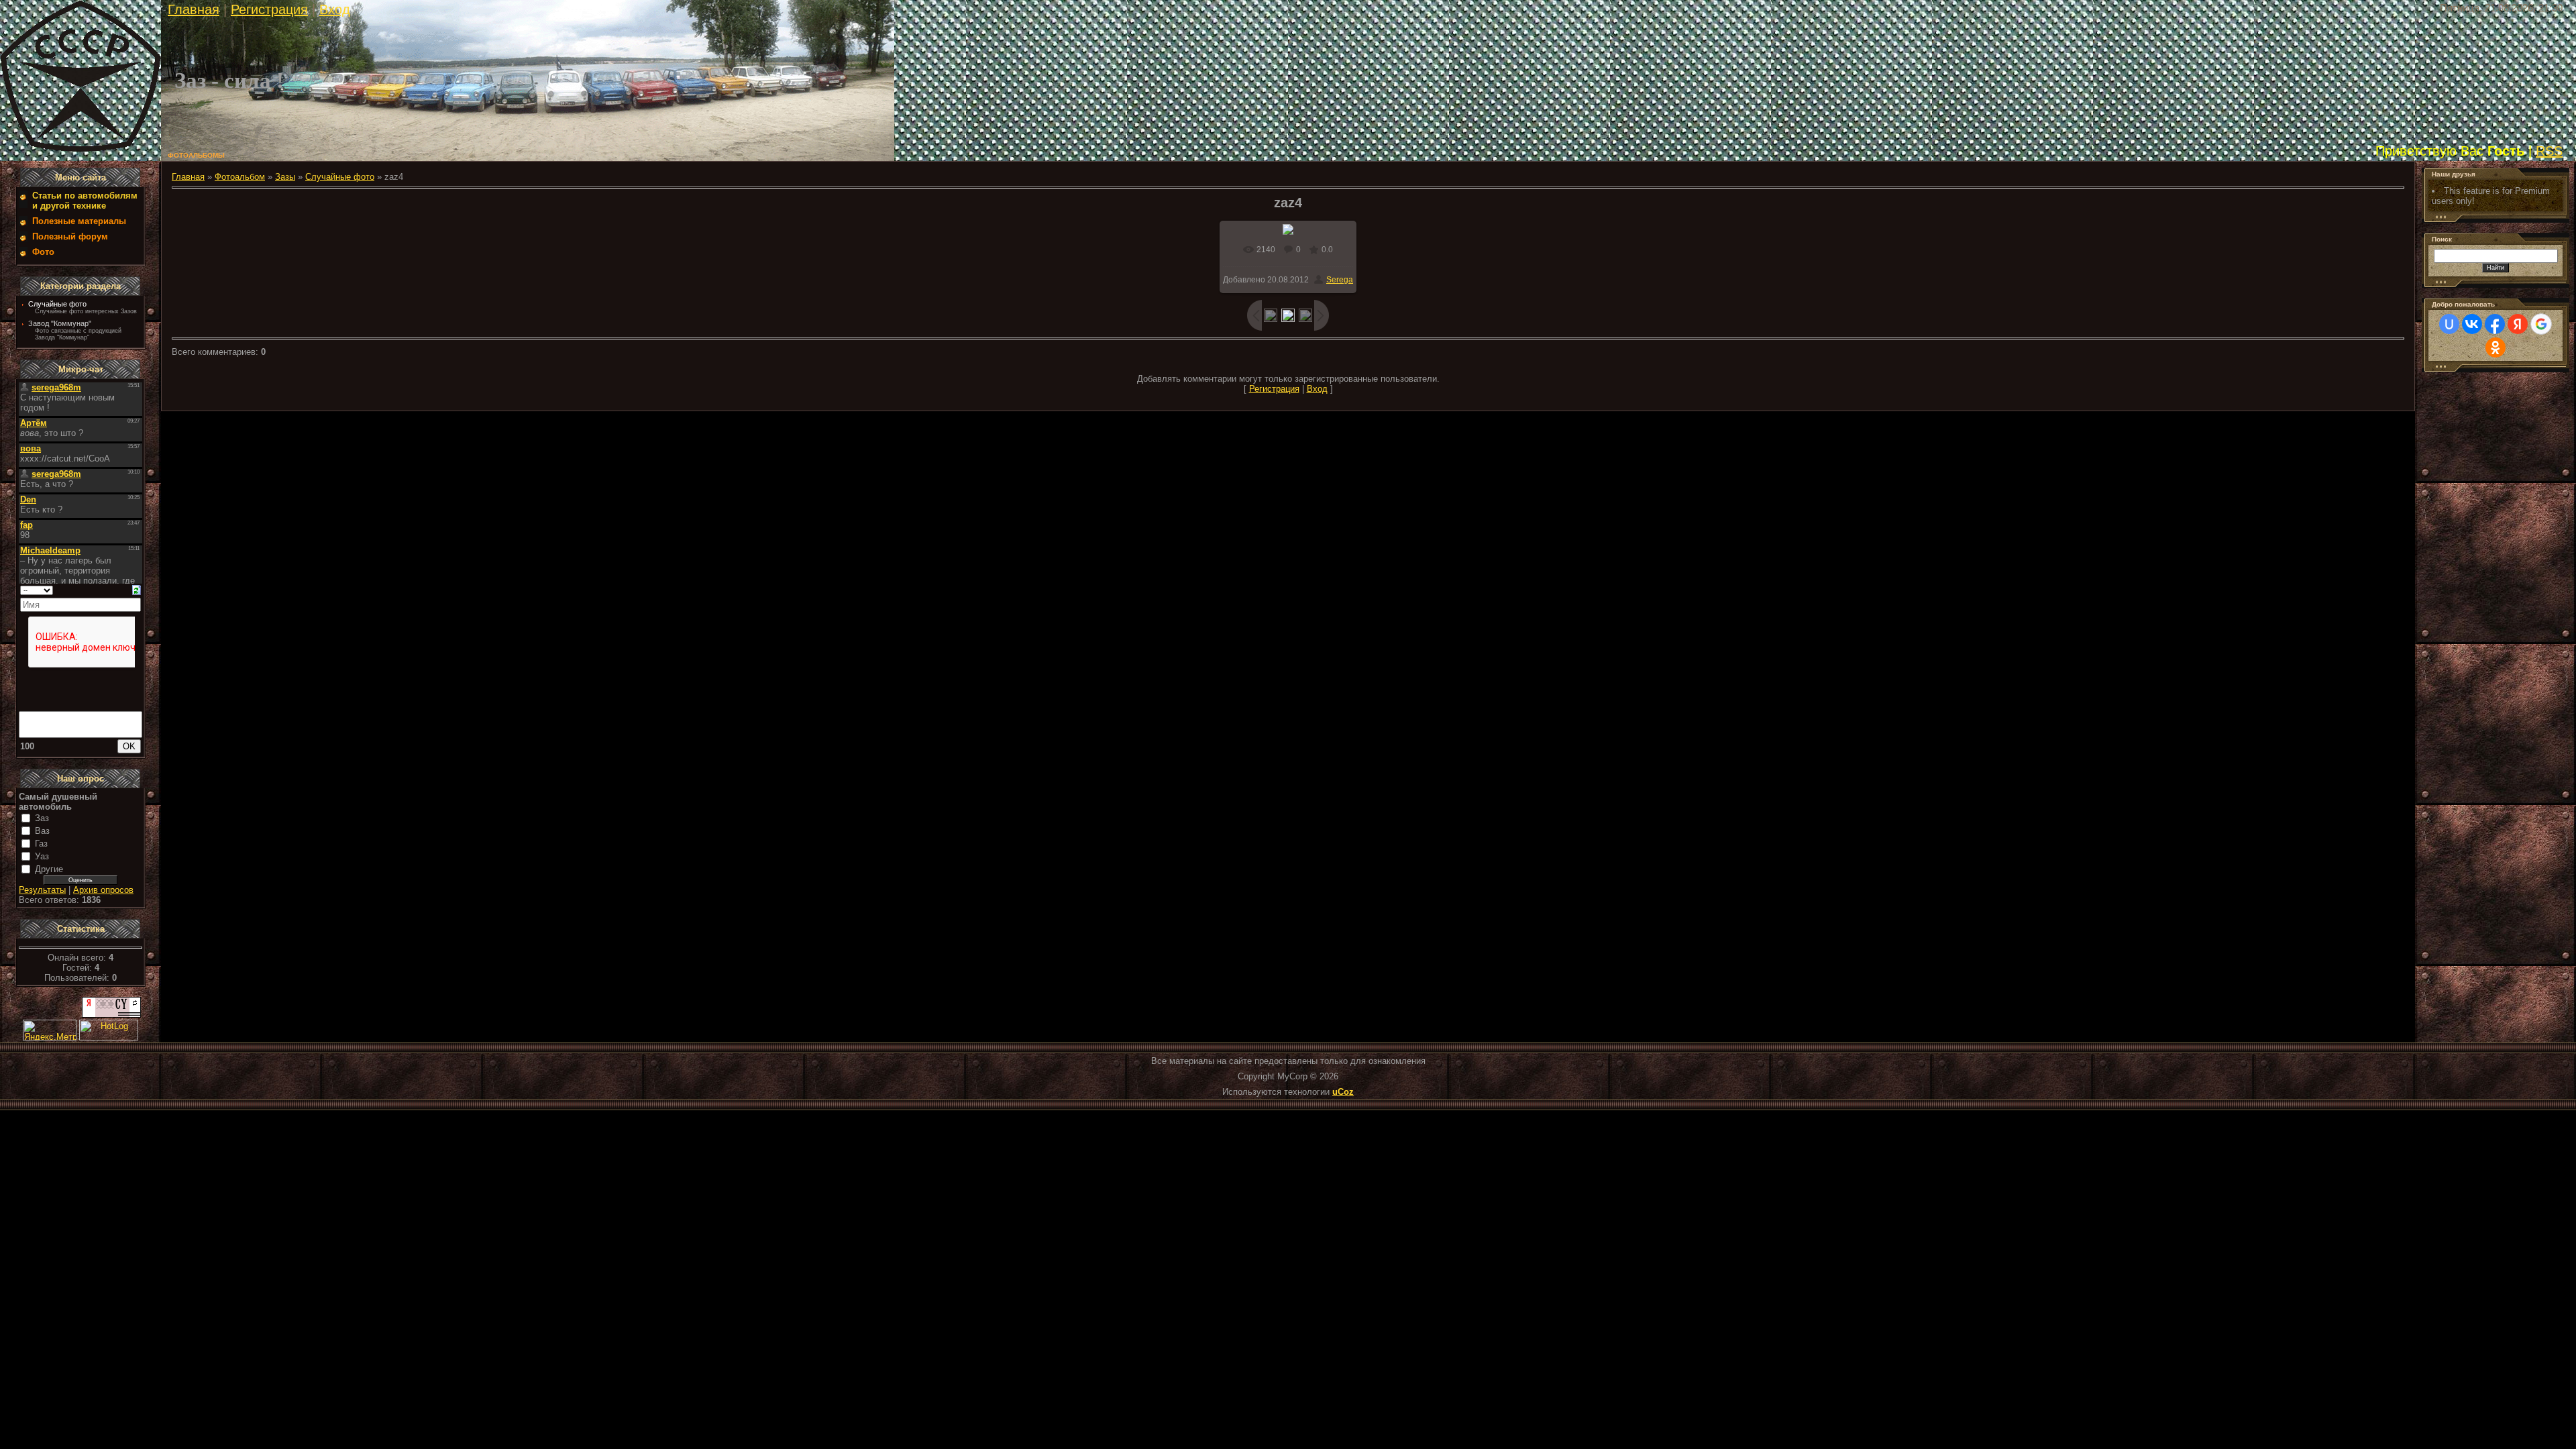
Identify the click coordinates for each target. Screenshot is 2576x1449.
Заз (42, 818)
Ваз (42, 831)
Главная (194, 9)
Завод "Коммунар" (60, 323)
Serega (1340, 280)
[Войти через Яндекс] (2518, 324)
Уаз (42, 856)
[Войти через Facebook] (2495, 324)
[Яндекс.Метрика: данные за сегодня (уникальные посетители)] (50, 1030)
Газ (41, 844)
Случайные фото (57, 304)
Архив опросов (103, 890)
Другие (49, 869)
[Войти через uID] (2449, 324)
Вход (335, 9)
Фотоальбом (240, 177)
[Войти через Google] (2541, 324)
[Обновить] (137, 589)
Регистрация (269, 9)
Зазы (285, 177)
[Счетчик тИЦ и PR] (111, 1015)
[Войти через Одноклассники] (2495, 347)
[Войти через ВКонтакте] (2472, 324)
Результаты (42, 890)
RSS (2549, 151)
